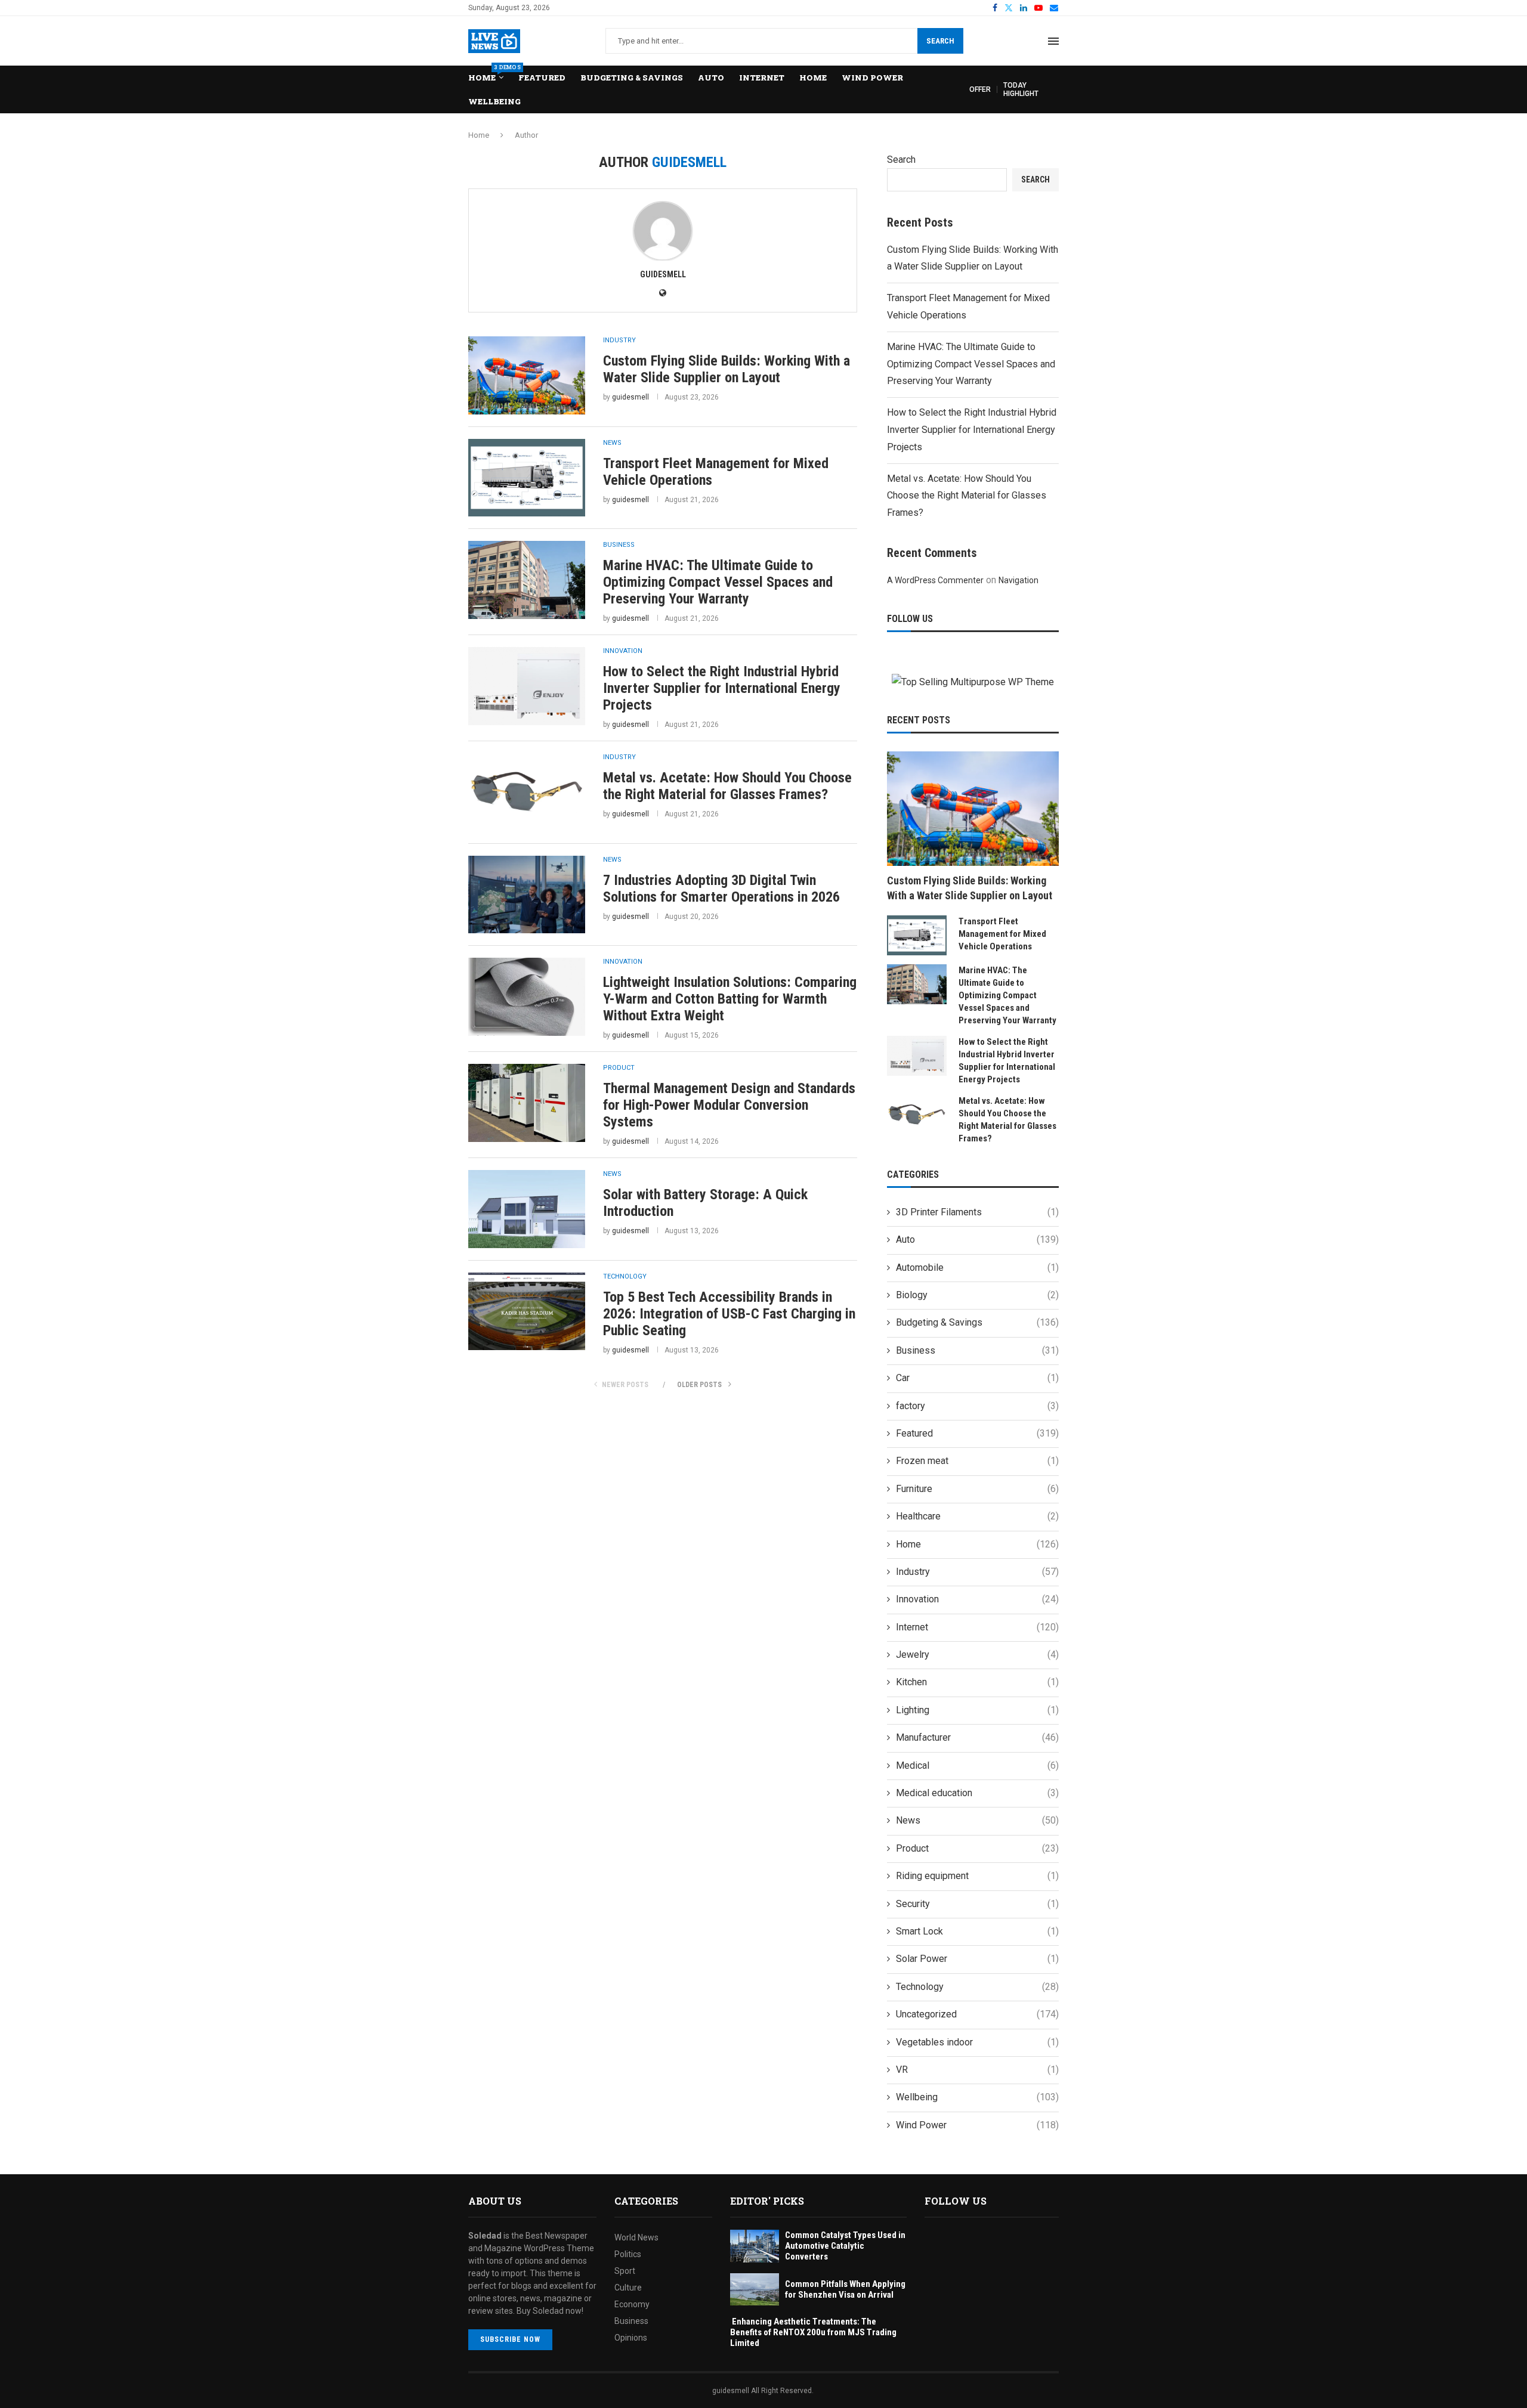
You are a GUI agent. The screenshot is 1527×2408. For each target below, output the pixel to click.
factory (977, 1406)
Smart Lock (977, 1931)
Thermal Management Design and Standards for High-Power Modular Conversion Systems (729, 1105)
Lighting (977, 1710)
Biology (977, 1295)
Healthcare (977, 1516)
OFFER (980, 89)
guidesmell (663, 274)
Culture (628, 2288)
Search (940, 41)
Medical (977, 1765)
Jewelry (977, 1655)
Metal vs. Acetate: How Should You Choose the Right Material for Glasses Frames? (727, 786)
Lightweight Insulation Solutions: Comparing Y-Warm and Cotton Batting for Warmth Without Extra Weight (730, 999)
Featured (542, 78)
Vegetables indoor (977, 2042)
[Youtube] (1038, 8)
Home (486, 74)
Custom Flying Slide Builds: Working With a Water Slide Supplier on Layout (727, 369)
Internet (762, 78)
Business (977, 1350)
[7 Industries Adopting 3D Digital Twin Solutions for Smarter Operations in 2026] (527, 895)
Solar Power (977, 1959)
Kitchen (977, 1682)
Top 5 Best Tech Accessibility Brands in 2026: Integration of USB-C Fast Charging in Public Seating (729, 1314)
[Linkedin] (1024, 8)
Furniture (977, 1489)
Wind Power (872, 78)
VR (977, 2070)
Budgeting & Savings (632, 78)
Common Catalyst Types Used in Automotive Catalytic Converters (845, 2246)
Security (977, 1904)
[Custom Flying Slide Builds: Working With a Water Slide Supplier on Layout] (527, 375)
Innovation (977, 1599)
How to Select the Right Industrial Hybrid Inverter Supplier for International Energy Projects (722, 688)
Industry (977, 1572)
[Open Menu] (1053, 41)
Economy (632, 2304)
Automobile (977, 1268)
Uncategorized (977, 2014)
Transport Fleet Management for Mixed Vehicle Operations (1002, 934)
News (977, 1820)
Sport (625, 2271)
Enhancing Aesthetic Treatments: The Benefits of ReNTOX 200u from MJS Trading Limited (813, 2332)
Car (977, 1378)
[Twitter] (1009, 8)
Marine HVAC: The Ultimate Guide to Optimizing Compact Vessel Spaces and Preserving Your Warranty (718, 582)
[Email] (1054, 8)
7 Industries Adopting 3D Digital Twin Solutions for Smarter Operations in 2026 (721, 889)
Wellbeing (494, 101)
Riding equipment (977, 1876)
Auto (711, 78)
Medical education (977, 1793)
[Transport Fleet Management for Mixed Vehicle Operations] (527, 478)
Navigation (1018, 580)
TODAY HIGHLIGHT (1021, 89)
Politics (628, 2254)
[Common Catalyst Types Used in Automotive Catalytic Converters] (755, 2246)
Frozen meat (977, 1461)
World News (636, 2237)
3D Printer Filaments (977, 1212)
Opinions (631, 2338)
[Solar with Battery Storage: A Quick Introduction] (527, 1209)
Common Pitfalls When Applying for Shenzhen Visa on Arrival (845, 2289)
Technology (977, 1987)
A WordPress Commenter (935, 580)
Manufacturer (977, 1737)
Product (977, 1848)
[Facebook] (995, 8)
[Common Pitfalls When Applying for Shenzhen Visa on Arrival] (755, 2290)
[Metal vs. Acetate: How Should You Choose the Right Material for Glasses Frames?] (527, 792)
